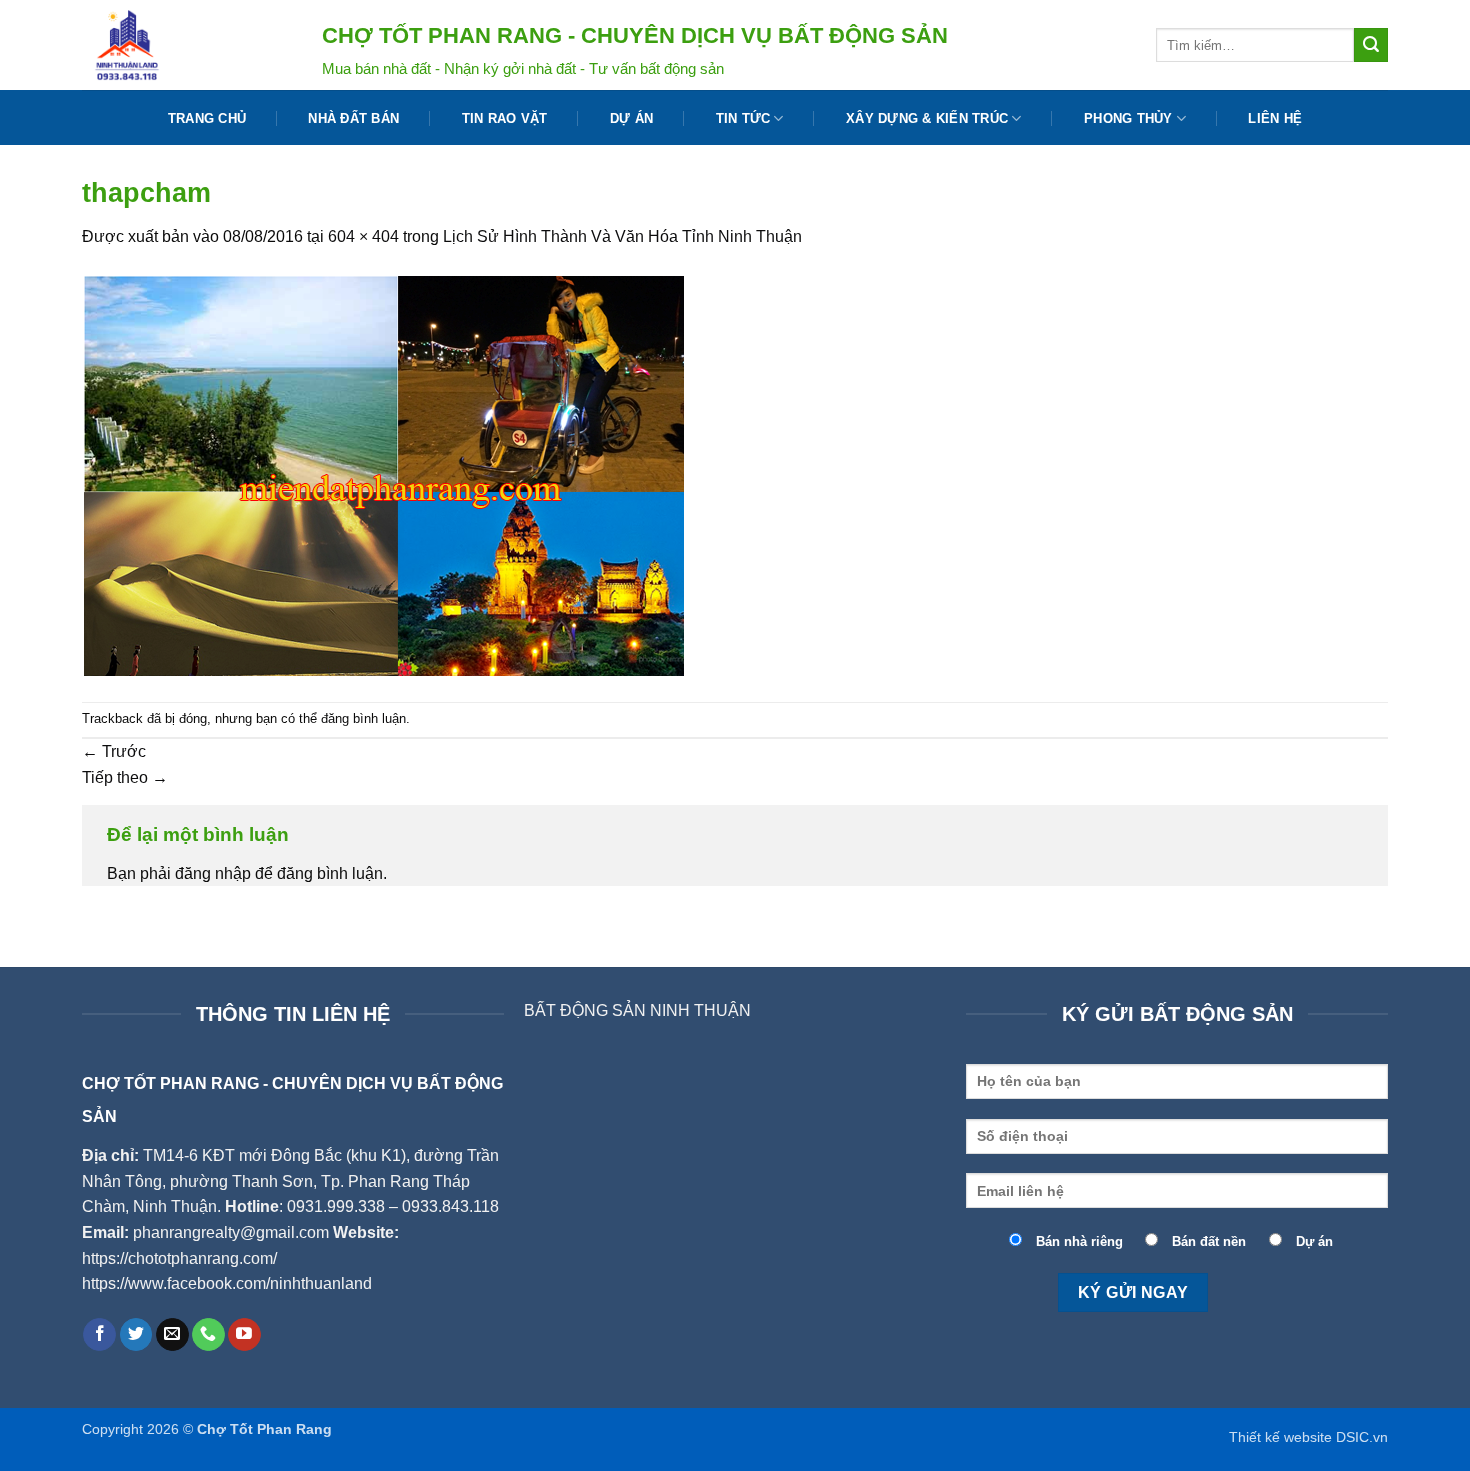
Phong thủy (1128, 118)
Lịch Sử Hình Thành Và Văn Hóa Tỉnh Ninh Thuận (622, 236)
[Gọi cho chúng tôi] (208, 1335)
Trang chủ (207, 118)
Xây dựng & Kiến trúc (927, 118)
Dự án (631, 118)
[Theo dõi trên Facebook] (99, 1335)
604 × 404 (363, 236)
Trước (114, 751)
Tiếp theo (125, 777)
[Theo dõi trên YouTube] (244, 1335)
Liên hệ (1275, 118)
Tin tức (743, 118)
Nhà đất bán (353, 118)
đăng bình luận (363, 718)
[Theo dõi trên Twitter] (136, 1335)
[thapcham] (384, 474)
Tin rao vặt (505, 118)
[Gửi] (1371, 45)
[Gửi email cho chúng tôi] (172, 1335)
